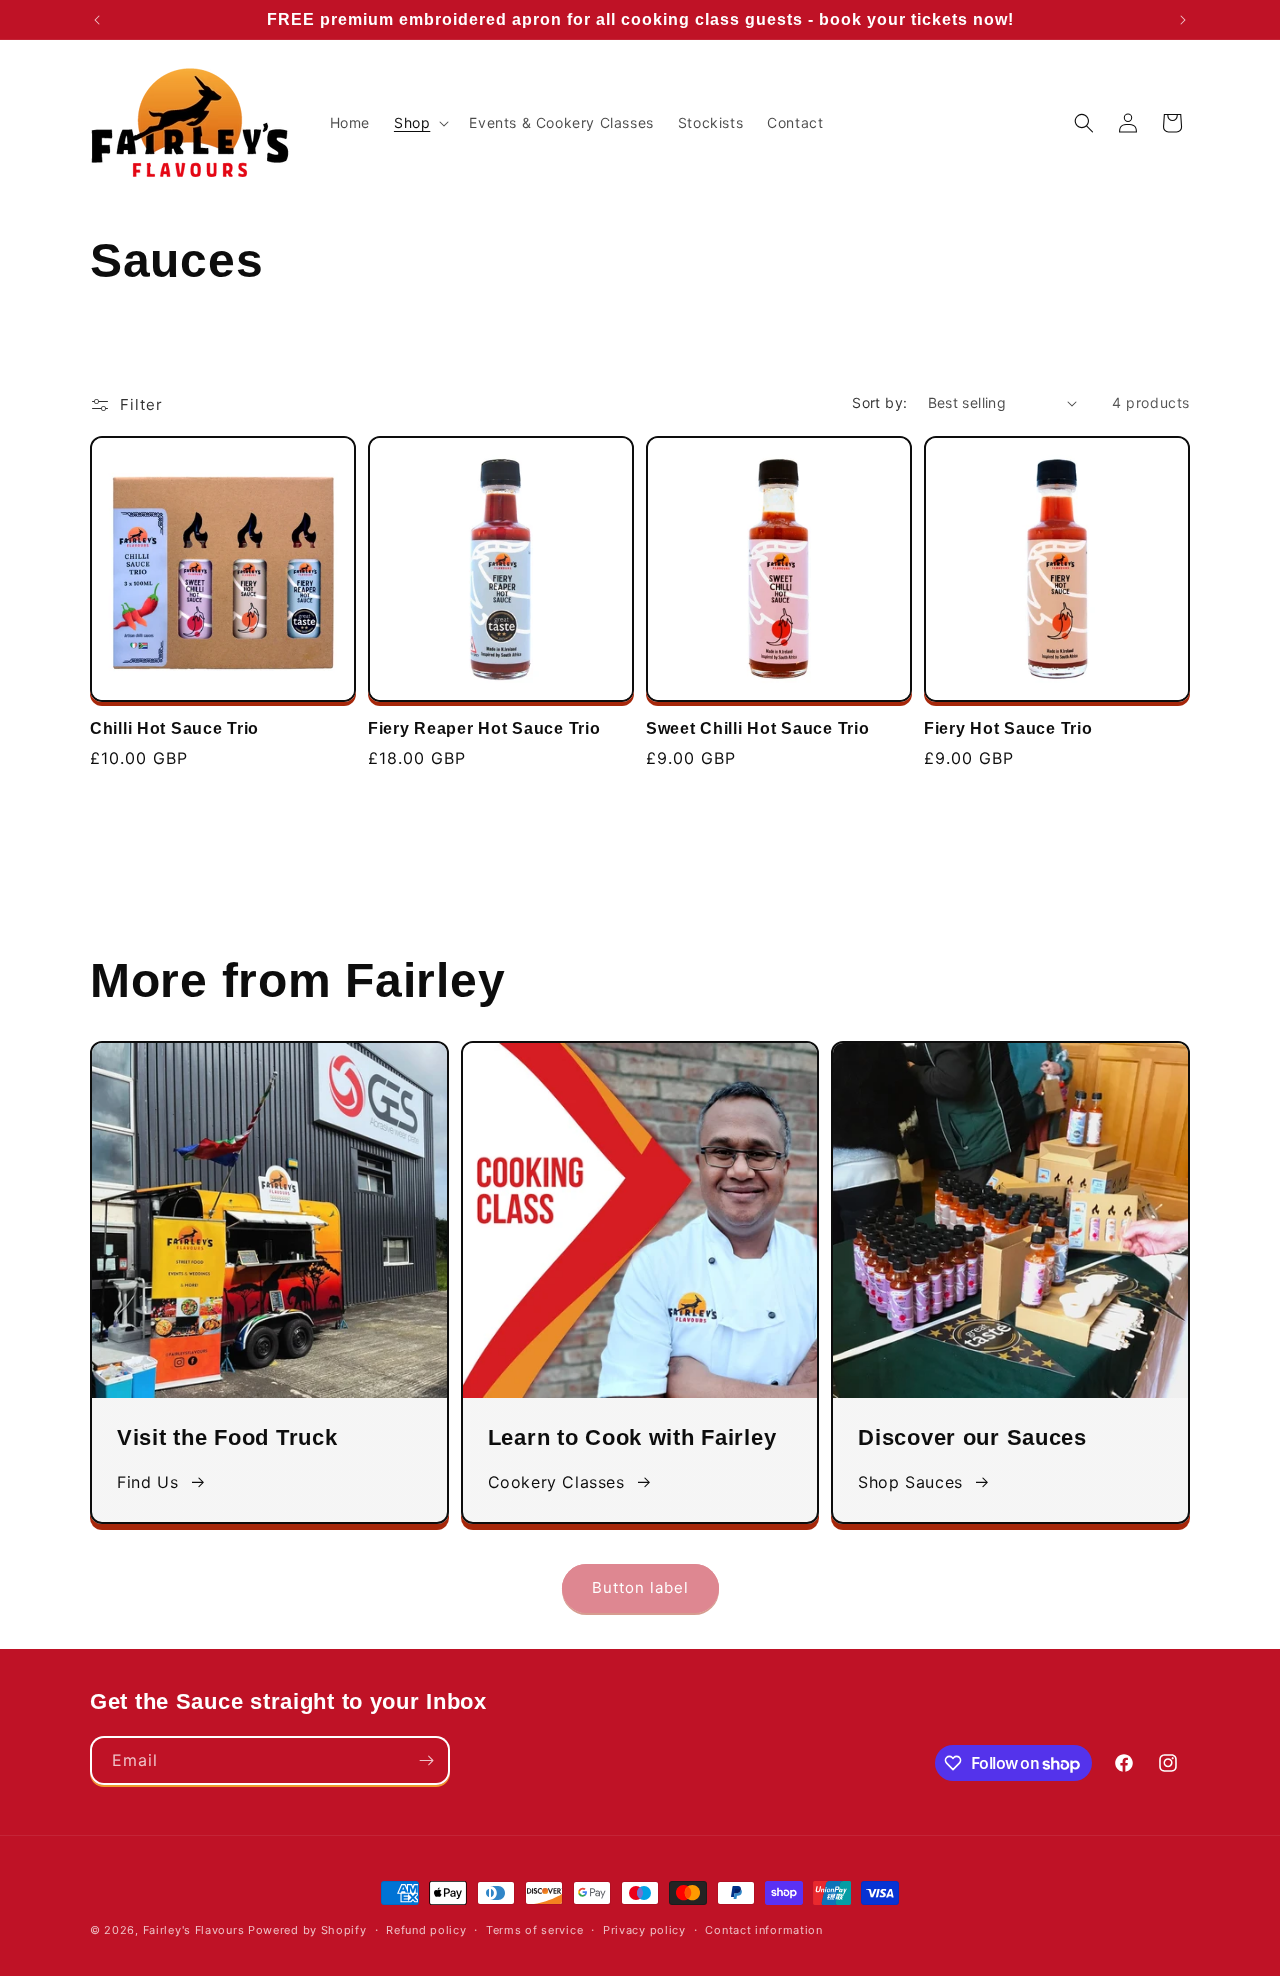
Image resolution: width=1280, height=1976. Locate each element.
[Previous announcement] (97, 20)
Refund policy (426, 1930)
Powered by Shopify (307, 1930)
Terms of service (534, 1930)
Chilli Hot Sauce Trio (174, 728)
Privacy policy (644, 1930)
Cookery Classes (556, 1482)
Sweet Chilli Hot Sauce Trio (757, 728)
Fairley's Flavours (194, 1930)
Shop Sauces (910, 1482)
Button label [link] (640, 1587)
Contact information (763, 1930)
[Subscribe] (426, 1760)
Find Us (147, 1482)
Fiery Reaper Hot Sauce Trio (484, 728)
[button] (419, 123)
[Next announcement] (1183, 20)
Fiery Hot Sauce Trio (1008, 728)
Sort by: (879, 402)
